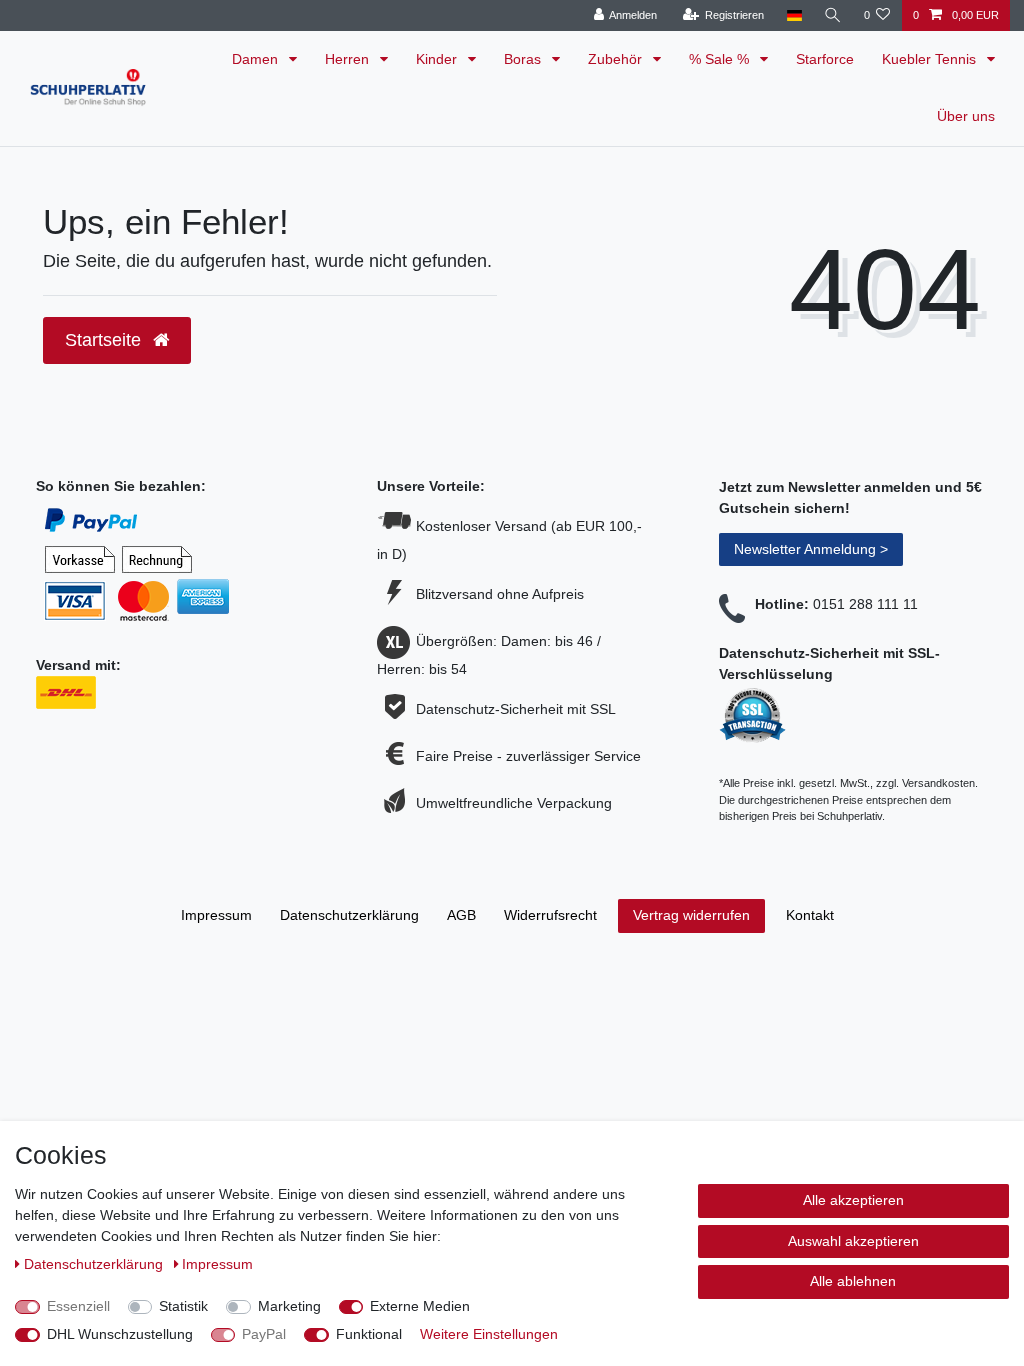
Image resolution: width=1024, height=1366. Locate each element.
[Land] (793, 15)
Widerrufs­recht (550, 915)
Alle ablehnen (853, 1281)
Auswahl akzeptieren (853, 1241)
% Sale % (721, 59)
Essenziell (78, 1306)
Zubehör (617, 59)
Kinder (438, 59)
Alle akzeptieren (853, 1200)
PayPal (264, 1334)
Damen (257, 59)
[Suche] (833, 15)
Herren (349, 59)
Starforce (825, 59)
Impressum (216, 915)
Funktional (369, 1334)
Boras (524, 59)
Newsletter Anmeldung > (811, 549)
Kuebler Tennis (931, 59)
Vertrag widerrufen (691, 915)
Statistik (183, 1306)
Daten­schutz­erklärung (349, 915)
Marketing (289, 1306)
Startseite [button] (105, 340)
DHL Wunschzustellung (120, 1334)
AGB (461, 915)
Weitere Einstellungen (489, 1334)
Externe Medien (420, 1306)
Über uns (966, 116)
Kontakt (810, 915)
